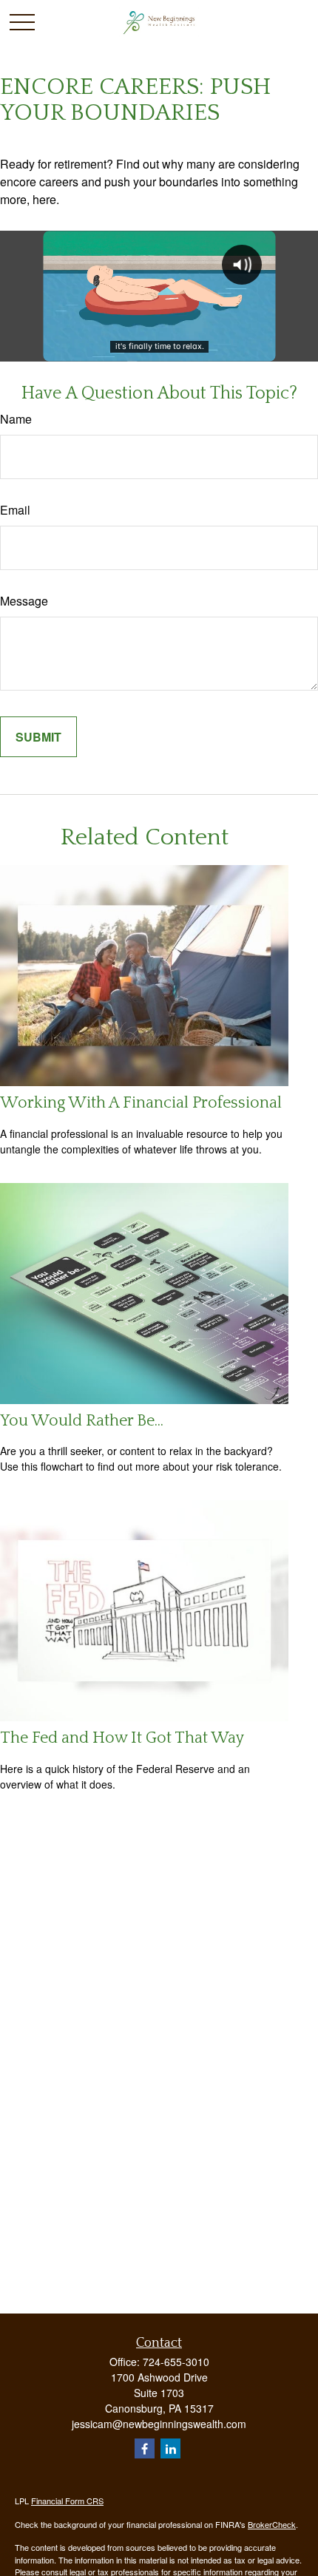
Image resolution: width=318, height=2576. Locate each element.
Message (24, 601)
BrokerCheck (272, 2524)
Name (16, 419)
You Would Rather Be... (82, 1421)
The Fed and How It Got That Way (122, 1738)
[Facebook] (145, 2448)
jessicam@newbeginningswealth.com (159, 2424)
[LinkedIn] (170, 2448)
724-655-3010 (176, 2362)
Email (15, 510)
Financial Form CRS (67, 2501)
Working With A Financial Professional (141, 1103)
